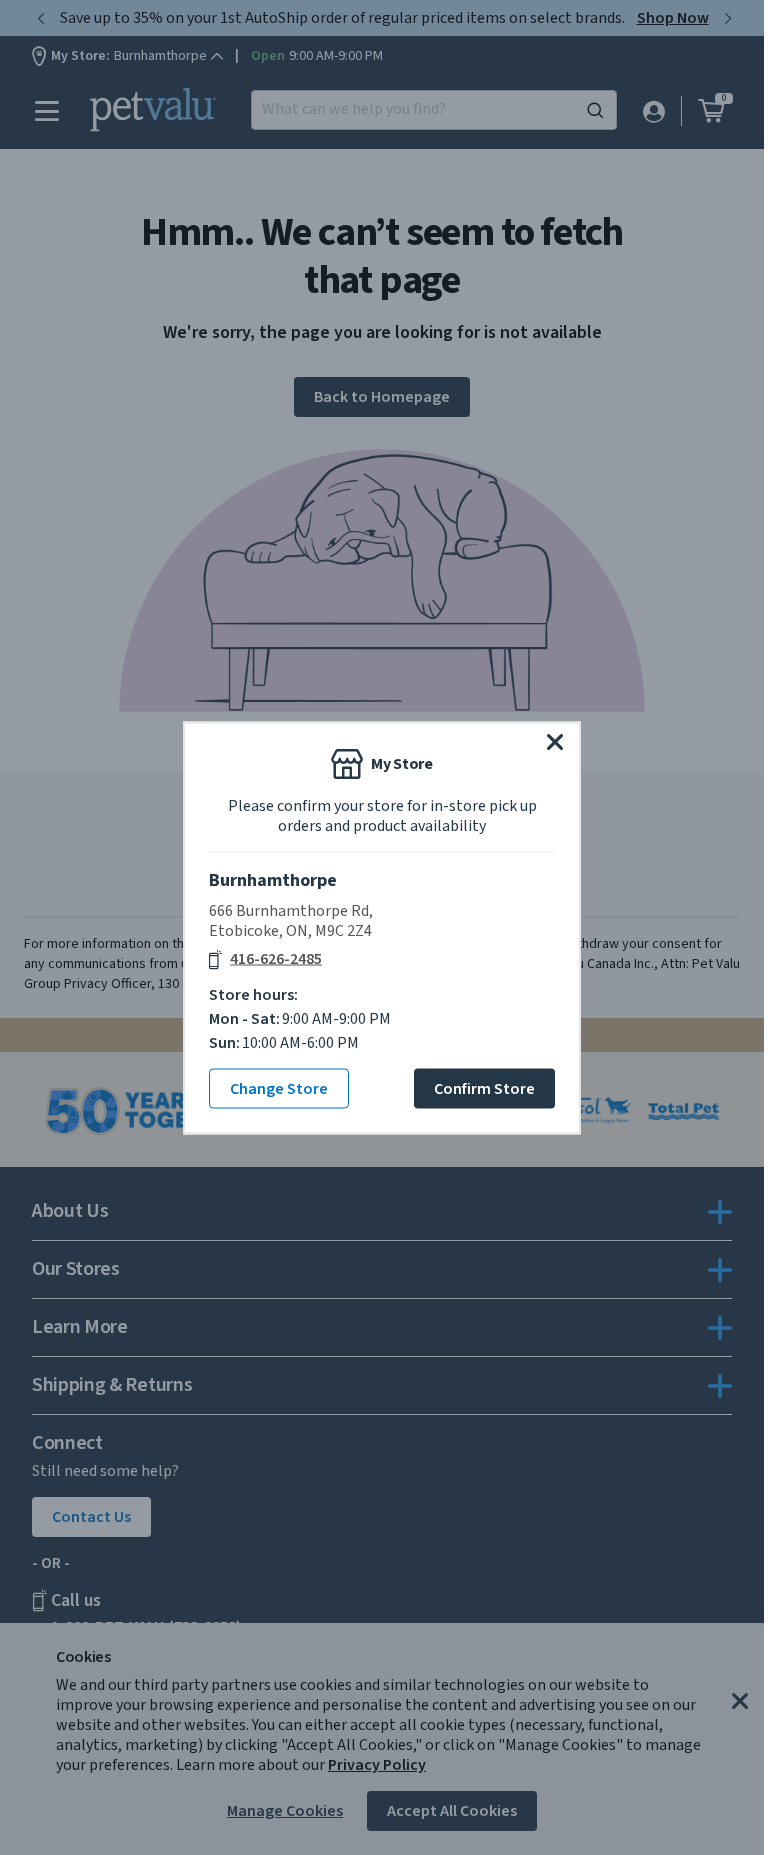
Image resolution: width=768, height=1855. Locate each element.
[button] (555, 741)
